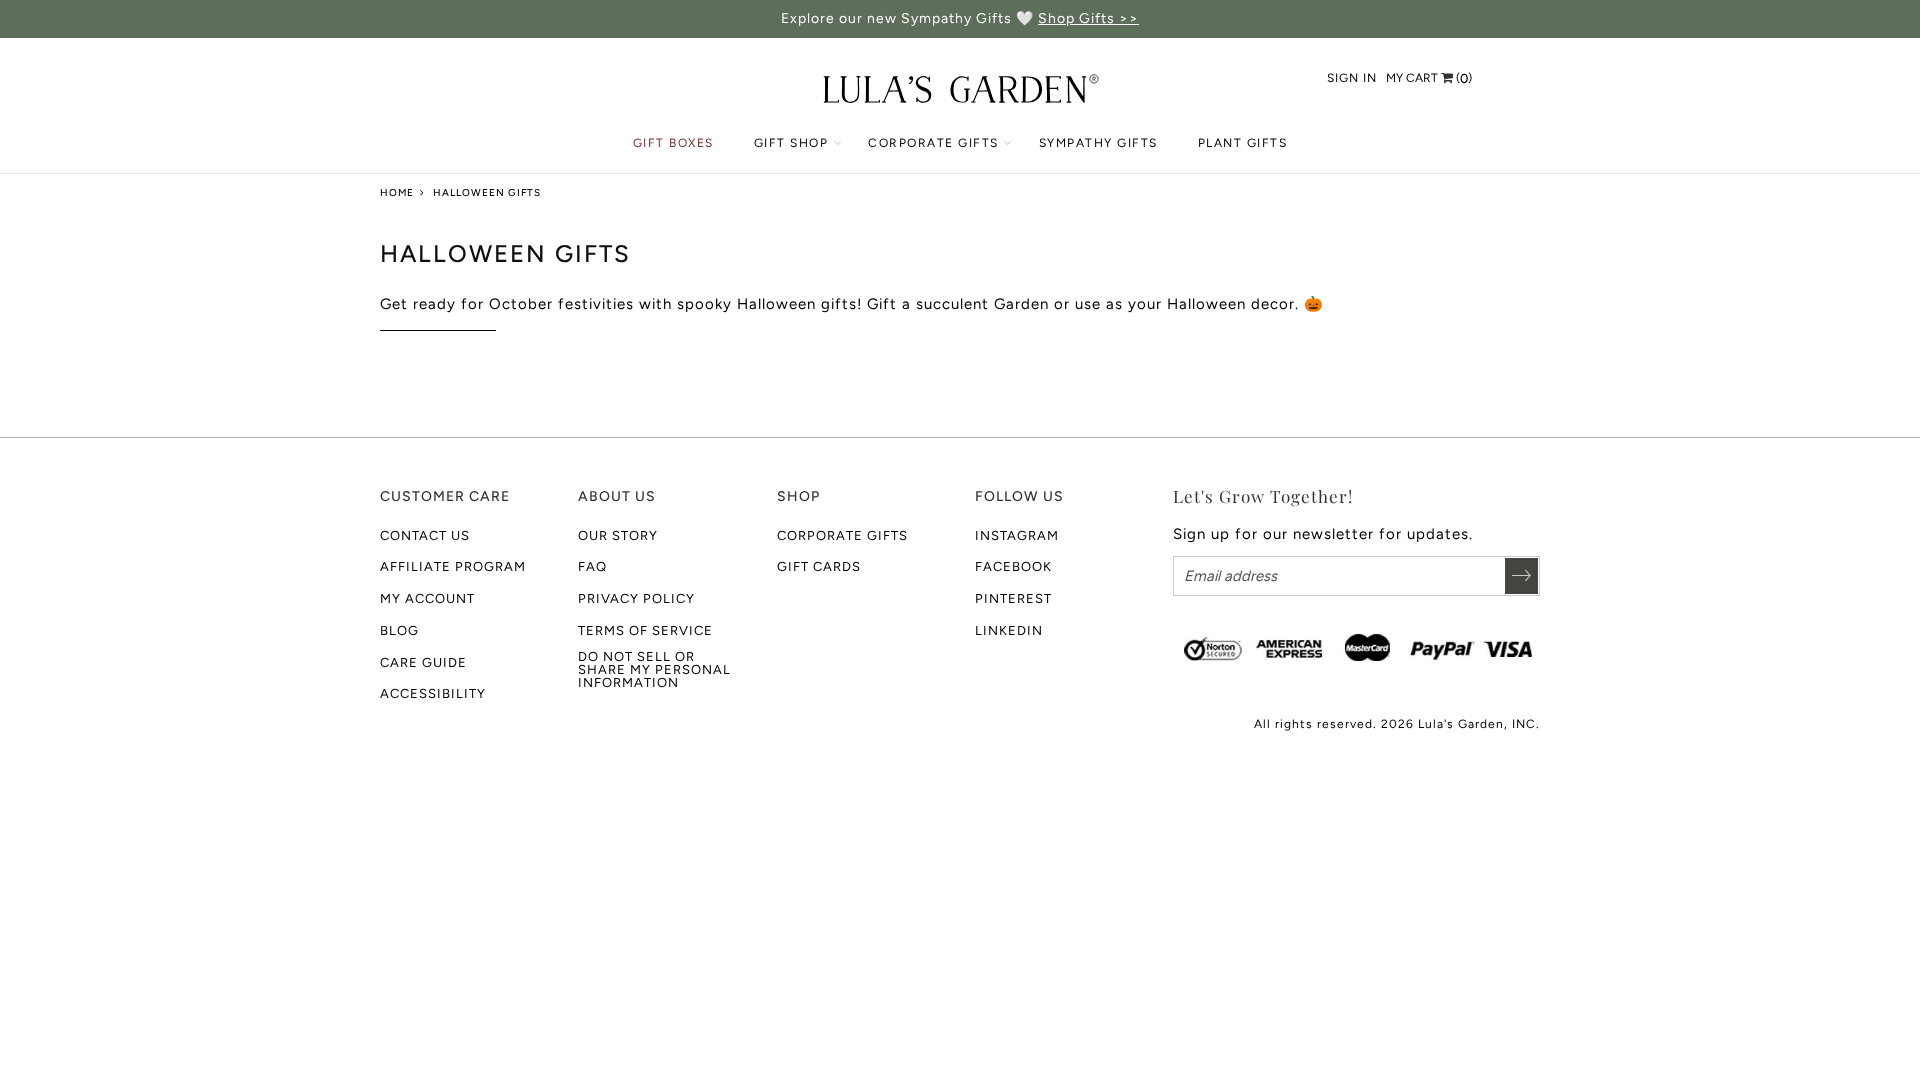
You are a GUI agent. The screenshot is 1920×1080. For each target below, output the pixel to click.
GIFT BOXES (673, 143)
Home (397, 192)
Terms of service (645, 630)
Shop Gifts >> (1088, 19)
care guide (423, 662)
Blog (399, 630)
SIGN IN (1352, 78)
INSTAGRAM (1017, 535)
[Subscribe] (1521, 576)
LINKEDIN (1009, 630)
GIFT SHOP (791, 143)
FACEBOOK (1013, 566)
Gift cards (819, 566)
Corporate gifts (842, 535)
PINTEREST (1013, 598)
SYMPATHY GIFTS (1098, 143)
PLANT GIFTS (1243, 143)
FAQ (592, 566)
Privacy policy (636, 598)
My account (427, 598)
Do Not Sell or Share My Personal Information (654, 669)
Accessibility (433, 693)
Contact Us (425, 535)
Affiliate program (453, 566)
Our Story (618, 535)
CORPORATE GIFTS (933, 143)
